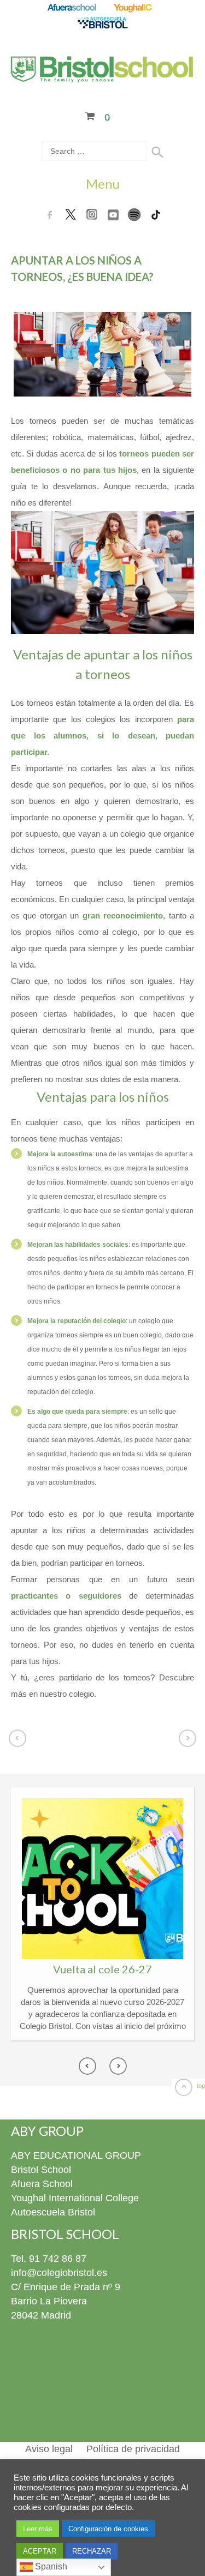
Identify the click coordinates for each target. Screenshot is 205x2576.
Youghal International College (75, 2198)
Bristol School (41, 2170)
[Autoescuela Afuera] (102, 23)
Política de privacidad (133, 2449)
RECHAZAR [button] (92, 2551)
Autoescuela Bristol (53, 2212)
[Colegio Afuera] (71, 8)
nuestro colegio (67, 1694)
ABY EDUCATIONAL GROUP (76, 2155)
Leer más (38, 2529)
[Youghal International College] (134, 8)
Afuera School (42, 2184)
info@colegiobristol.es (59, 2273)
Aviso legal (49, 2449)
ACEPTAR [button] (40, 2551)
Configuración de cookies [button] (108, 2529)
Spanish (50, 2566)
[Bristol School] (102, 76)
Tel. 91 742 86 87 (49, 2259)
